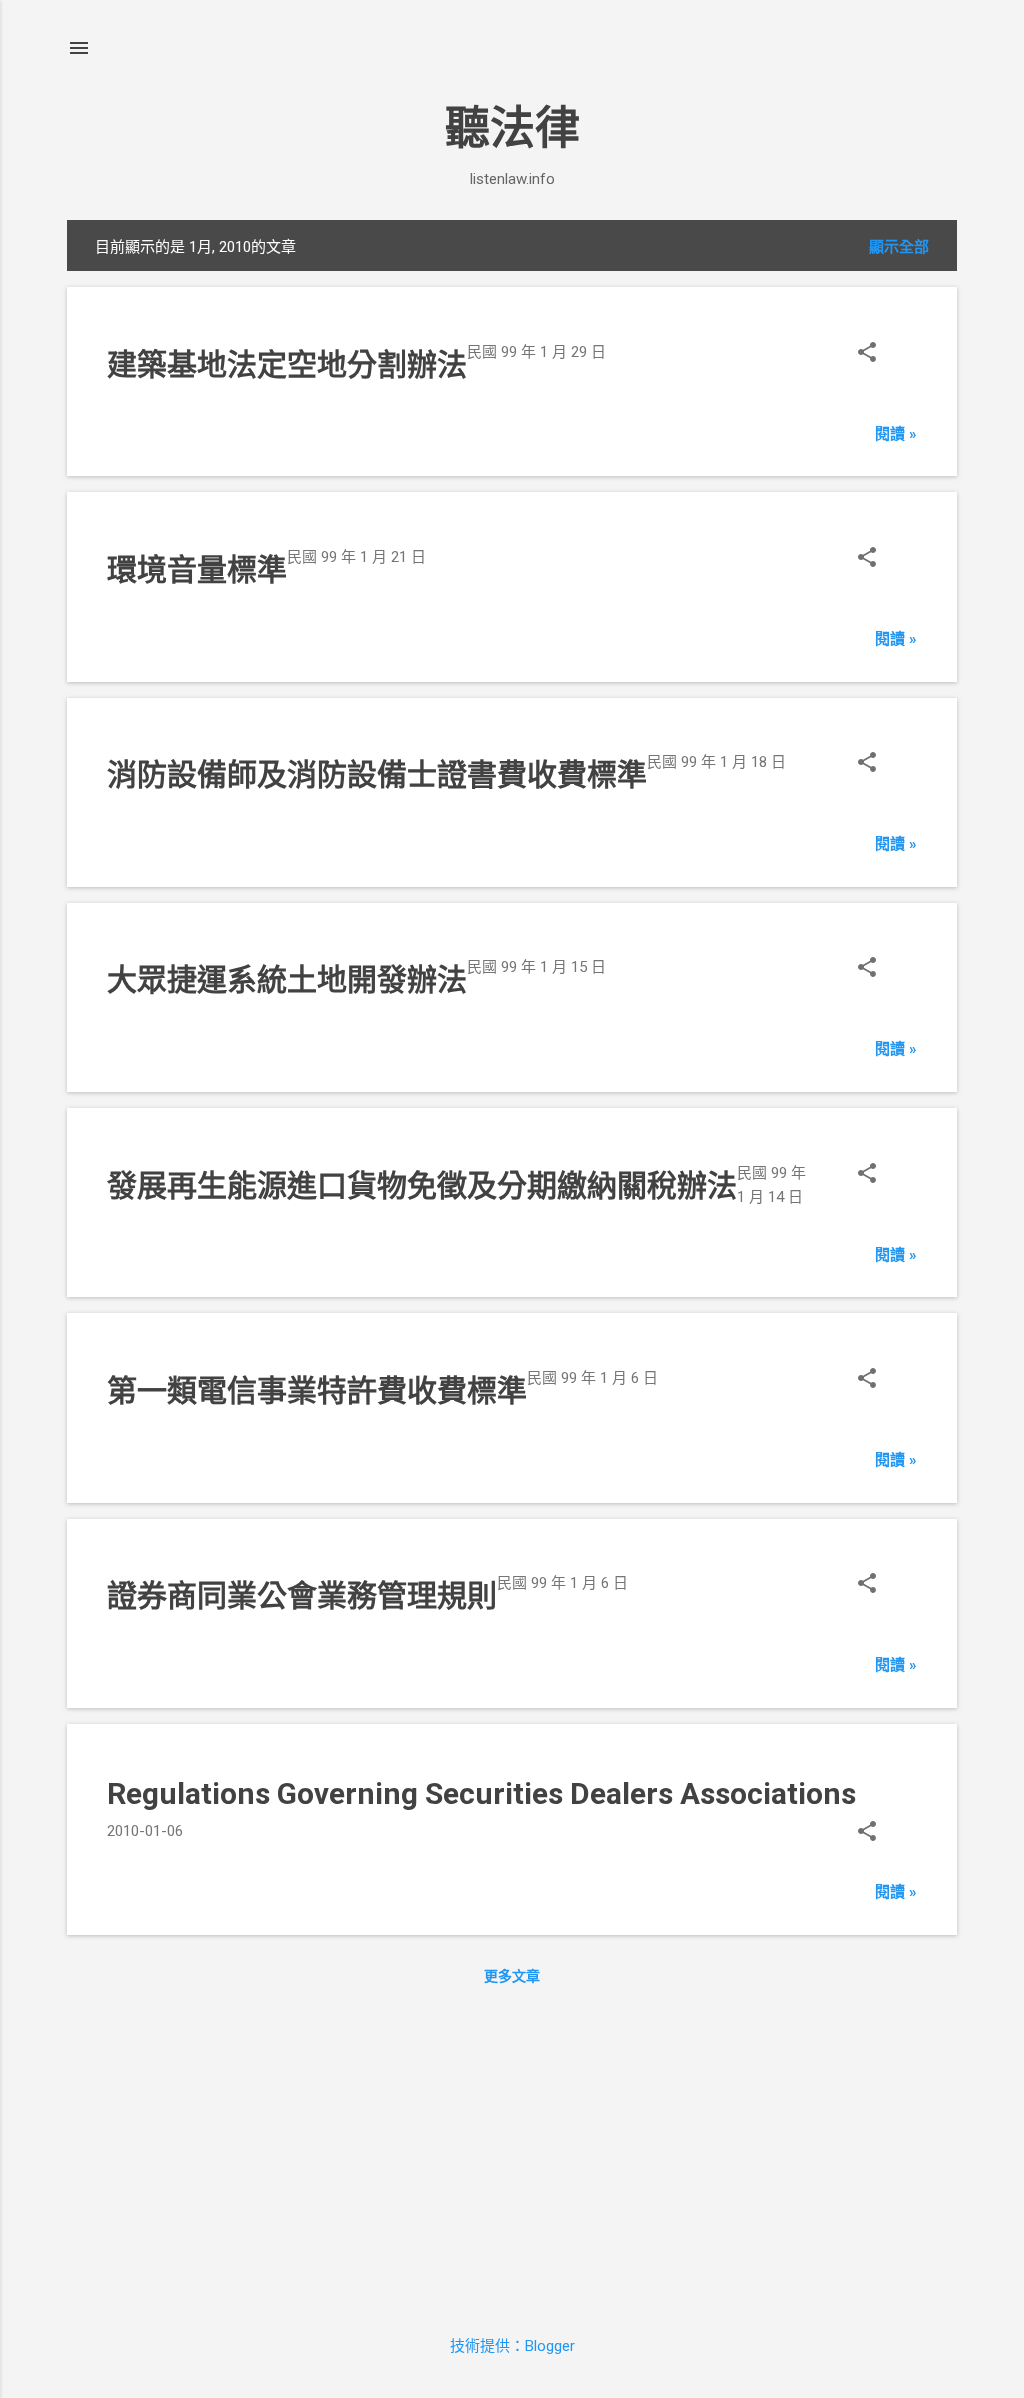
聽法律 (512, 128)
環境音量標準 (197, 569)
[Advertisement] (512, 2155)
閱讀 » (896, 434)
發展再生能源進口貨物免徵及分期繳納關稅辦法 (422, 1185)
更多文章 (512, 1976)
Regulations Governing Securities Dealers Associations (481, 1793)
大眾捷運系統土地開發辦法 (287, 979)
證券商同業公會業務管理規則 (302, 1595)
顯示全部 (899, 247)
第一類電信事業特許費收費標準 (317, 1390)
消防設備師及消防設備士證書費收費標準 (377, 774)
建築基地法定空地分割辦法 (287, 364)
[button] (867, 354)
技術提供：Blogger (512, 2346)
